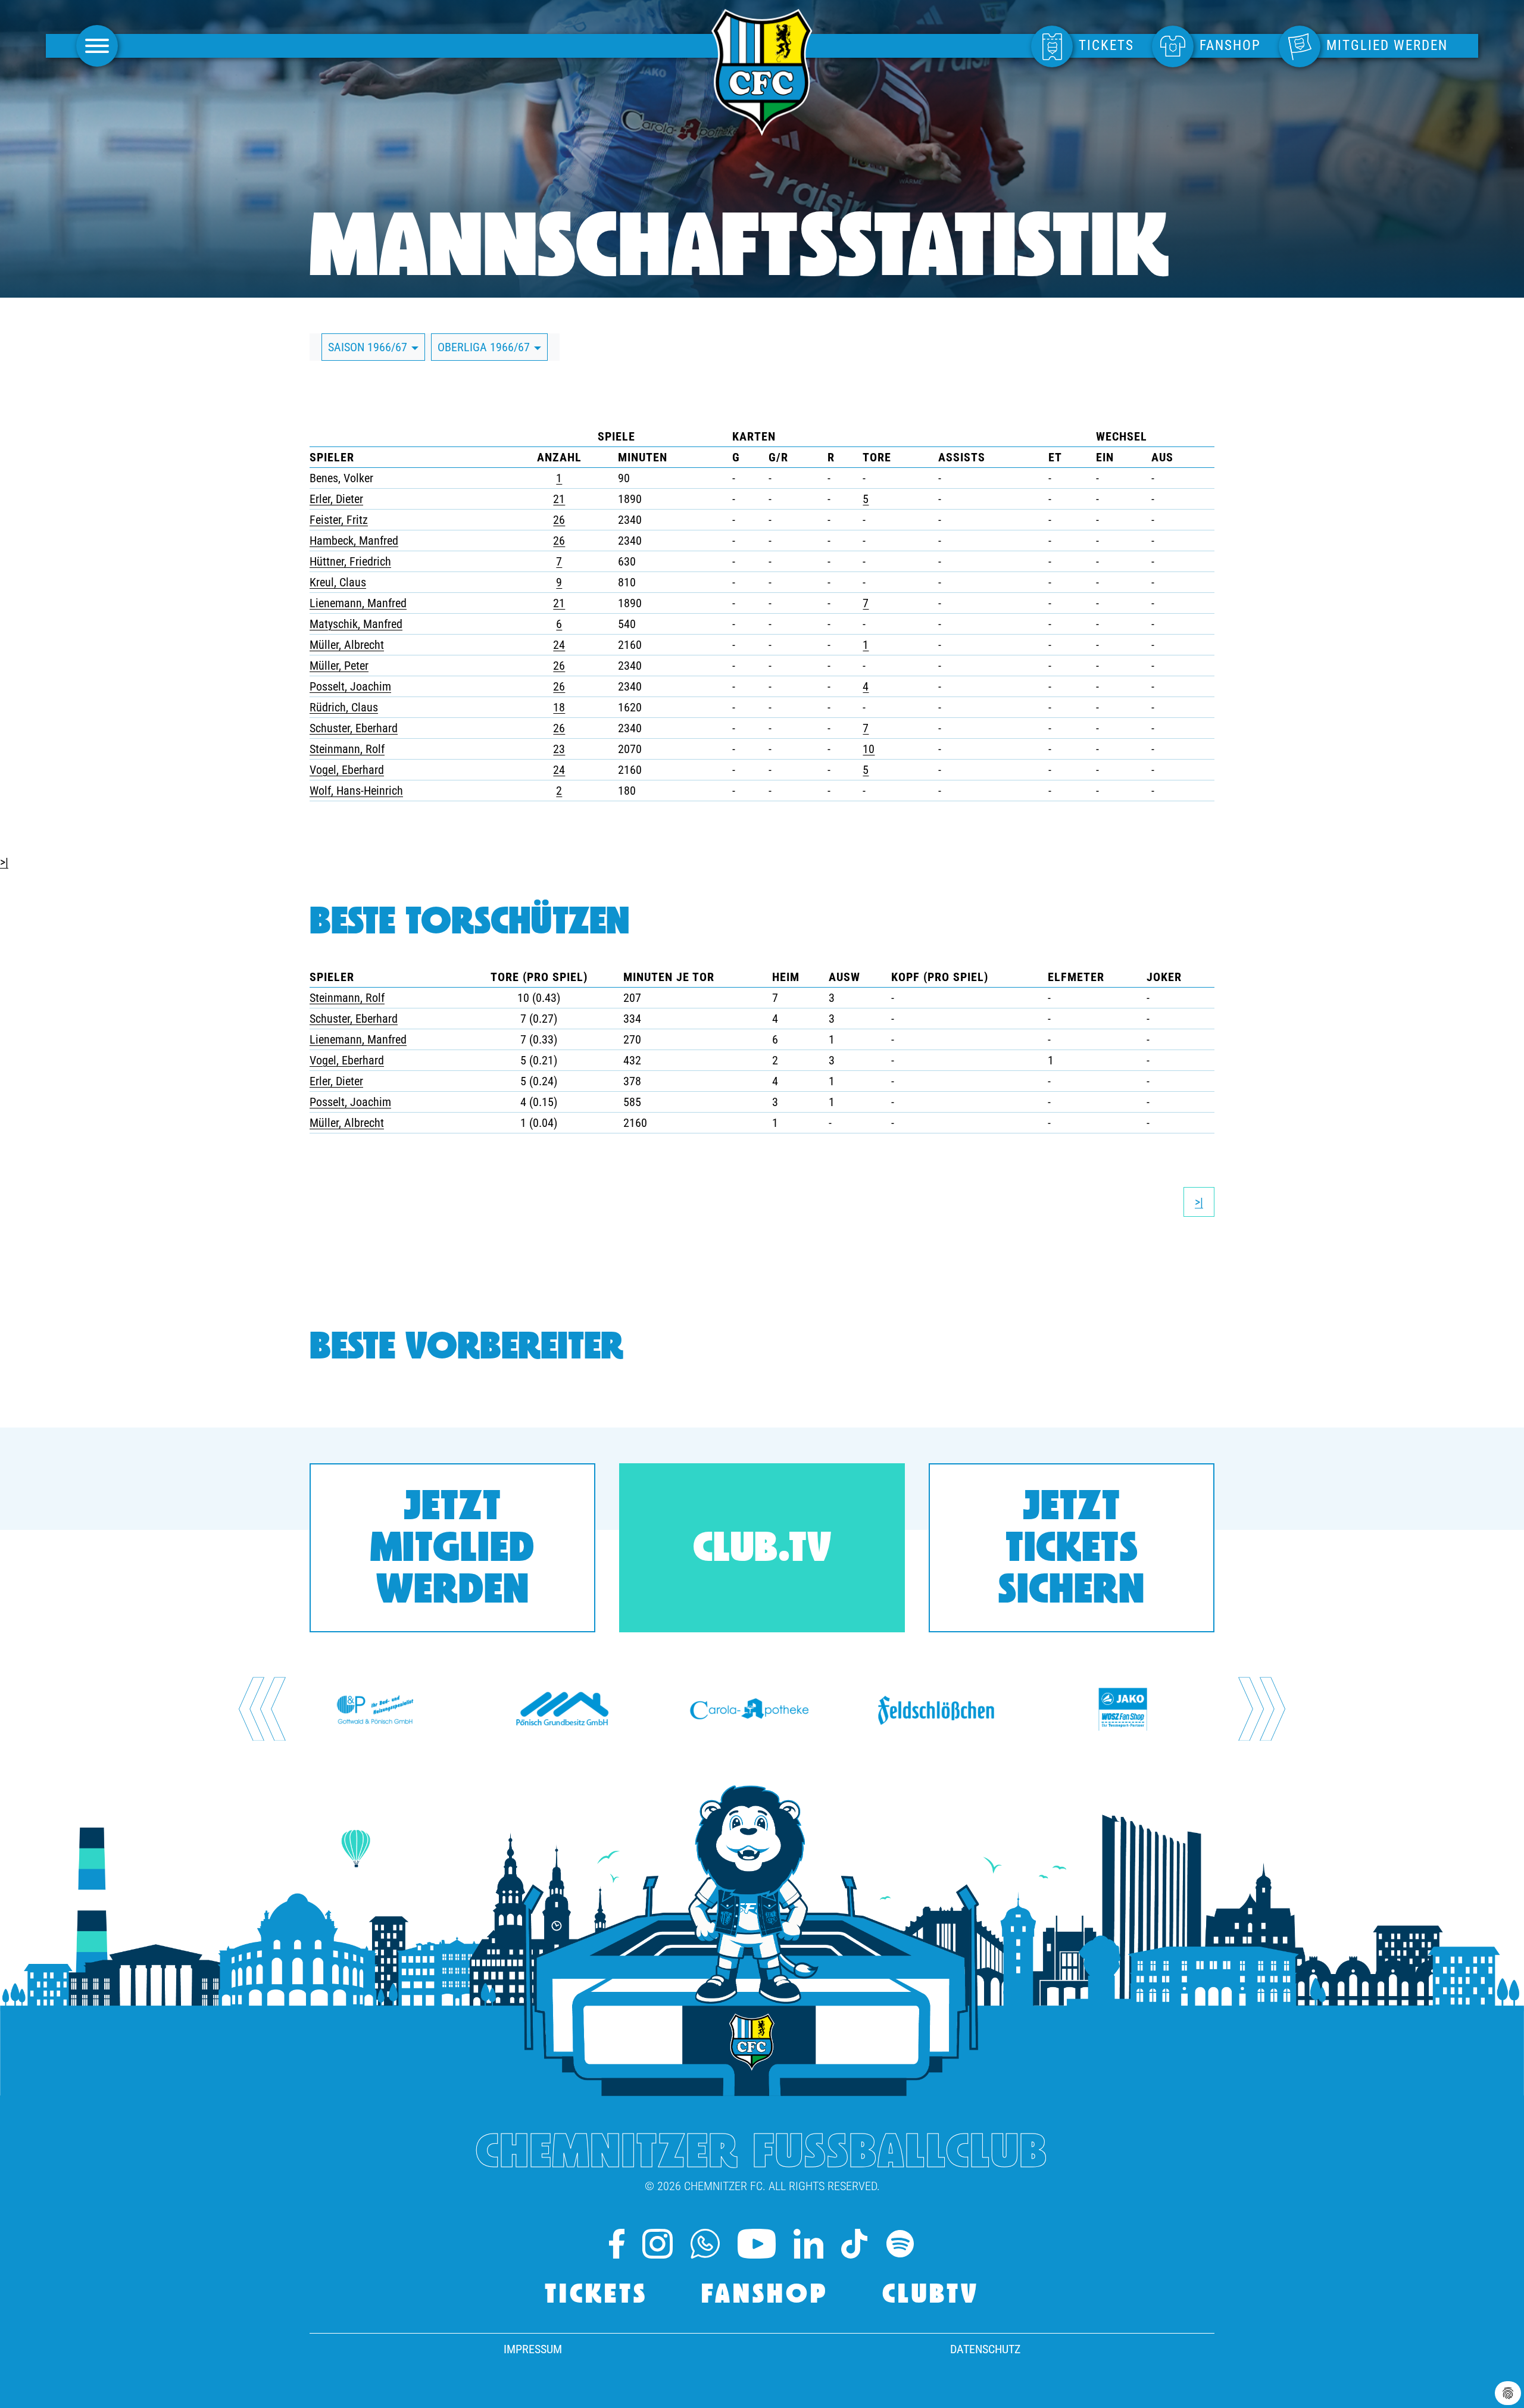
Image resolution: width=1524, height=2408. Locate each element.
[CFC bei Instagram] (657, 2244)
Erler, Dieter (336, 499)
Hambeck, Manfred (354, 541)
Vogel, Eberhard (347, 770)
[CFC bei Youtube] (757, 2244)
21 (559, 499)
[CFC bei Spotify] (900, 2244)
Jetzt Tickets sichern (1072, 1550)
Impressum (533, 2349)
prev (262, 1709)
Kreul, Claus (338, 582)
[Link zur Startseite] (762, 129)
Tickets (596, 2296)
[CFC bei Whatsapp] (705, 2244)
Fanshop (765, 2296)
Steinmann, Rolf (347, 749)
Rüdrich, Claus (344, 707)
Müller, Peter (339, 666)
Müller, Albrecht (347, 645)
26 (559, 520)
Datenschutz (985, 2349)
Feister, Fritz (339, 520)
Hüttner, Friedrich (350, 561)
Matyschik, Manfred (356, 624)
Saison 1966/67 (369, 347)
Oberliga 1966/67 (485, 347)
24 (559, 645)
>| (4, 862)
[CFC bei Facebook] (617, 2244)
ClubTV (931, 2296)
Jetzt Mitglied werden (452, 1550)
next (1262, 1709)
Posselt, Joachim (350, 686)
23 (559, 749)
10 (869, 749)
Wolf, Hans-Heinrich (356, 791)
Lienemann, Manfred (358, 603)
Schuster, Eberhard (354, 728)
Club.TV (762, 1550)
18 (559, 707)
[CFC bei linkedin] (808, 2244)
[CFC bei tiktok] (854, 2244)
